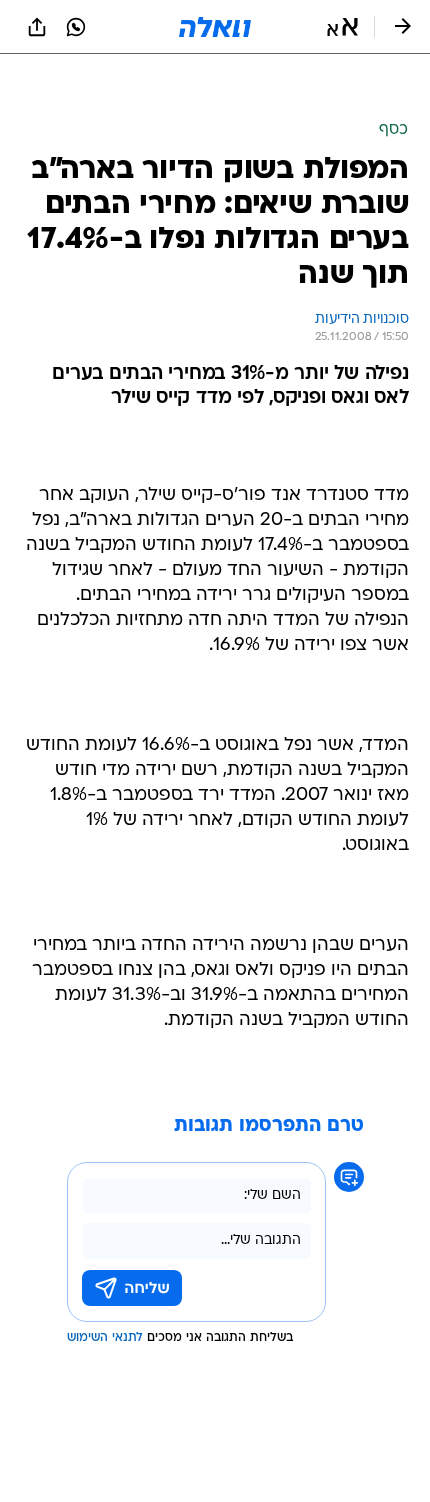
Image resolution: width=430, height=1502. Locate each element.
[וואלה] (215, 27)
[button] (342, 27)
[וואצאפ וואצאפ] (76, 27)
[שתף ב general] (37, 27)
